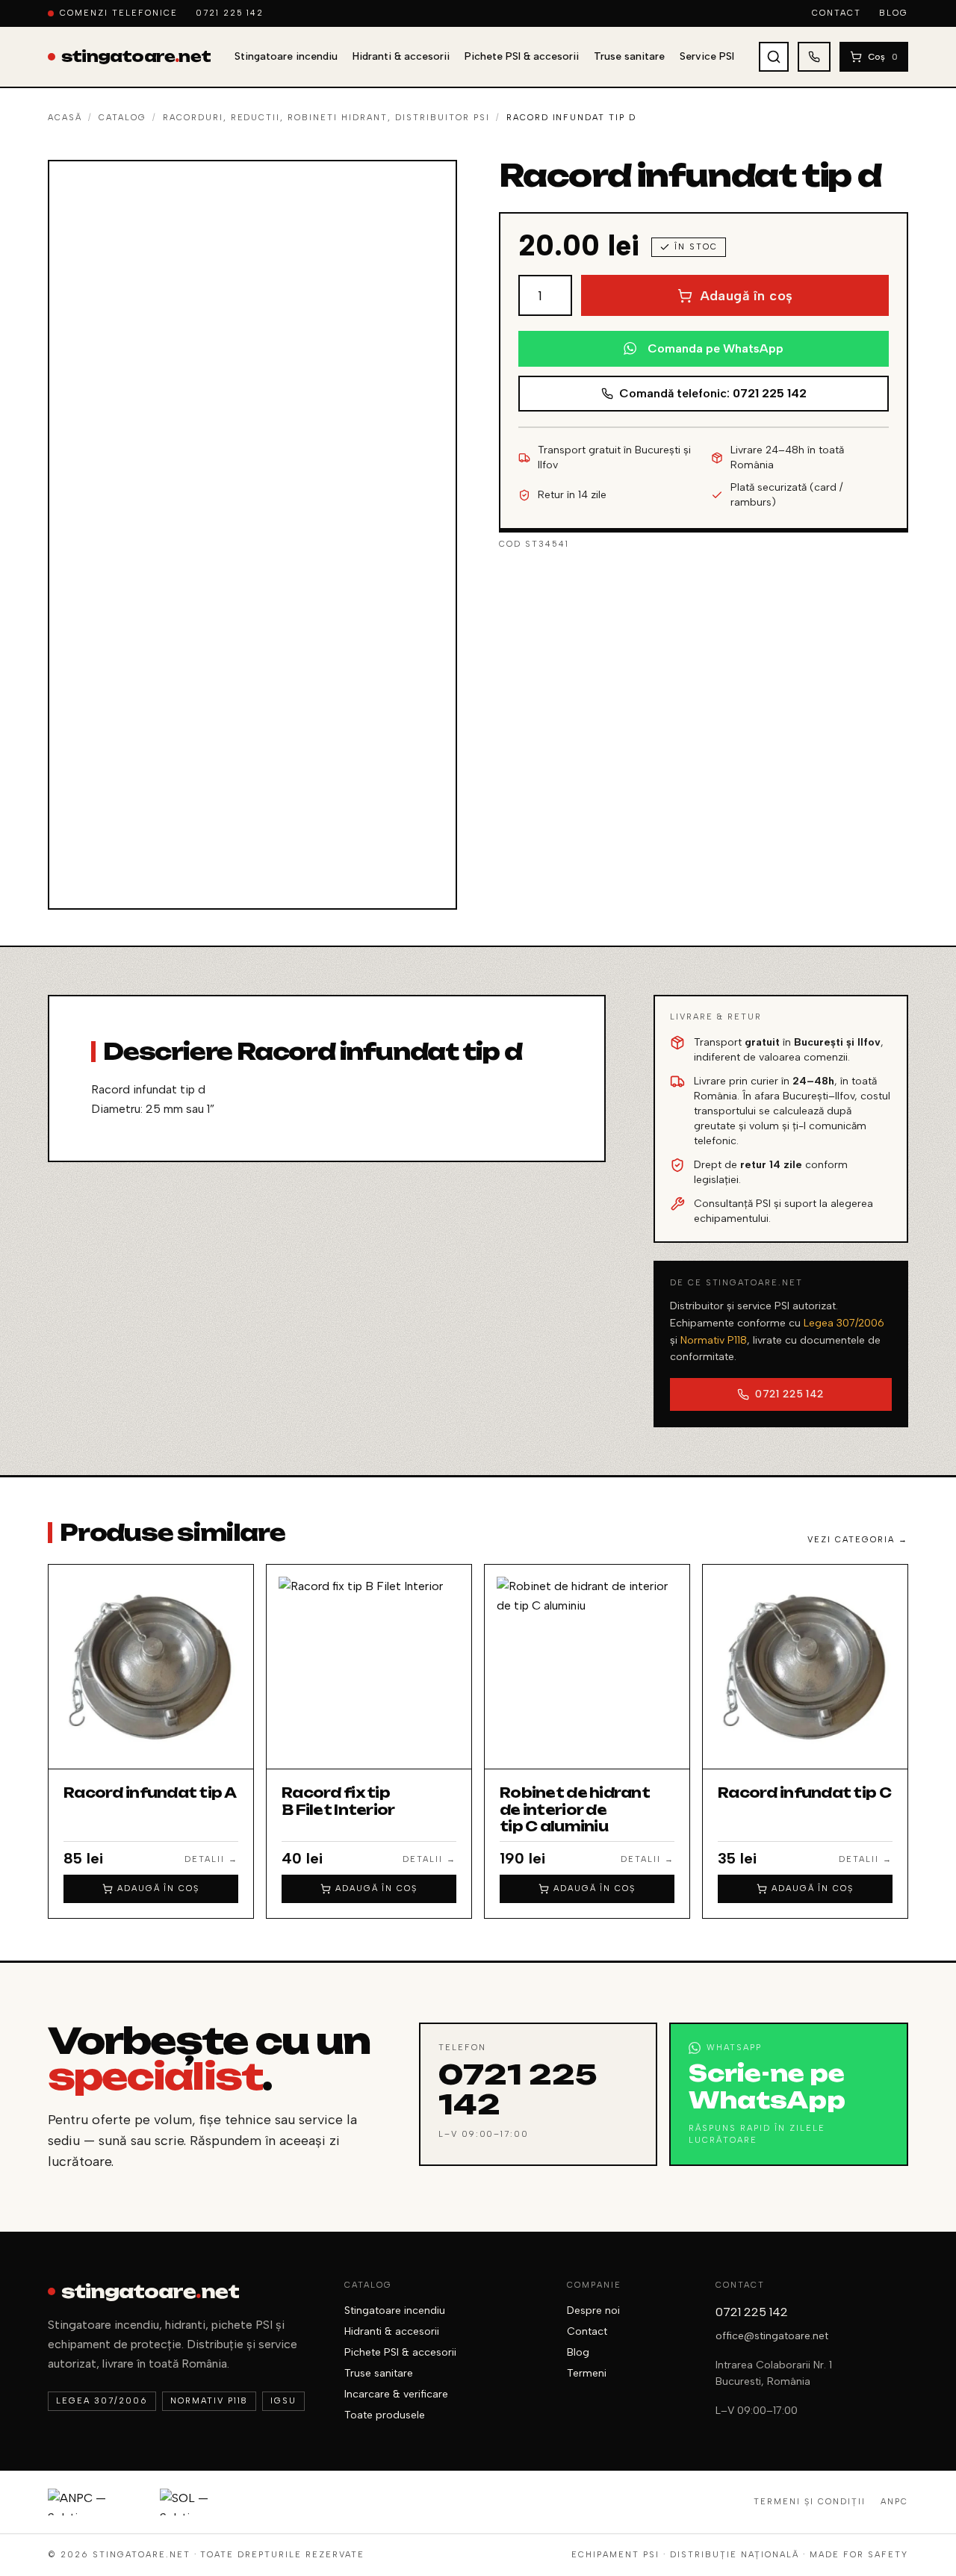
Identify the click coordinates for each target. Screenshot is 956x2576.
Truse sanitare (629, 56)
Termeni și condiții (810, 2502)
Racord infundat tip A (150, 1793)
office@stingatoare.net (772, 2336)
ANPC (894, 2502)
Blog (894, 13)
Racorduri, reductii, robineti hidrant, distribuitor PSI (326, 118)
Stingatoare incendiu (286, 56)
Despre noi (593, 2310)
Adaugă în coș (747, 296)
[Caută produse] (774, 57)
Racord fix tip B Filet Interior (338, 1801)
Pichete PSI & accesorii (522, 56)
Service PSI (707, 56)
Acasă (65, 118)
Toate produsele (385, 2415)
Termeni (587, 2373)
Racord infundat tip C (804, 1793)
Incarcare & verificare (396, 2394)
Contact (836, 13)
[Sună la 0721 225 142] (814, 57)
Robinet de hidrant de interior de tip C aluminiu (575, 1809)
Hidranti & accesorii (401, 56)
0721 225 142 (230, 13)
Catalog (122, 118)
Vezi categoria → (858, 1540)
